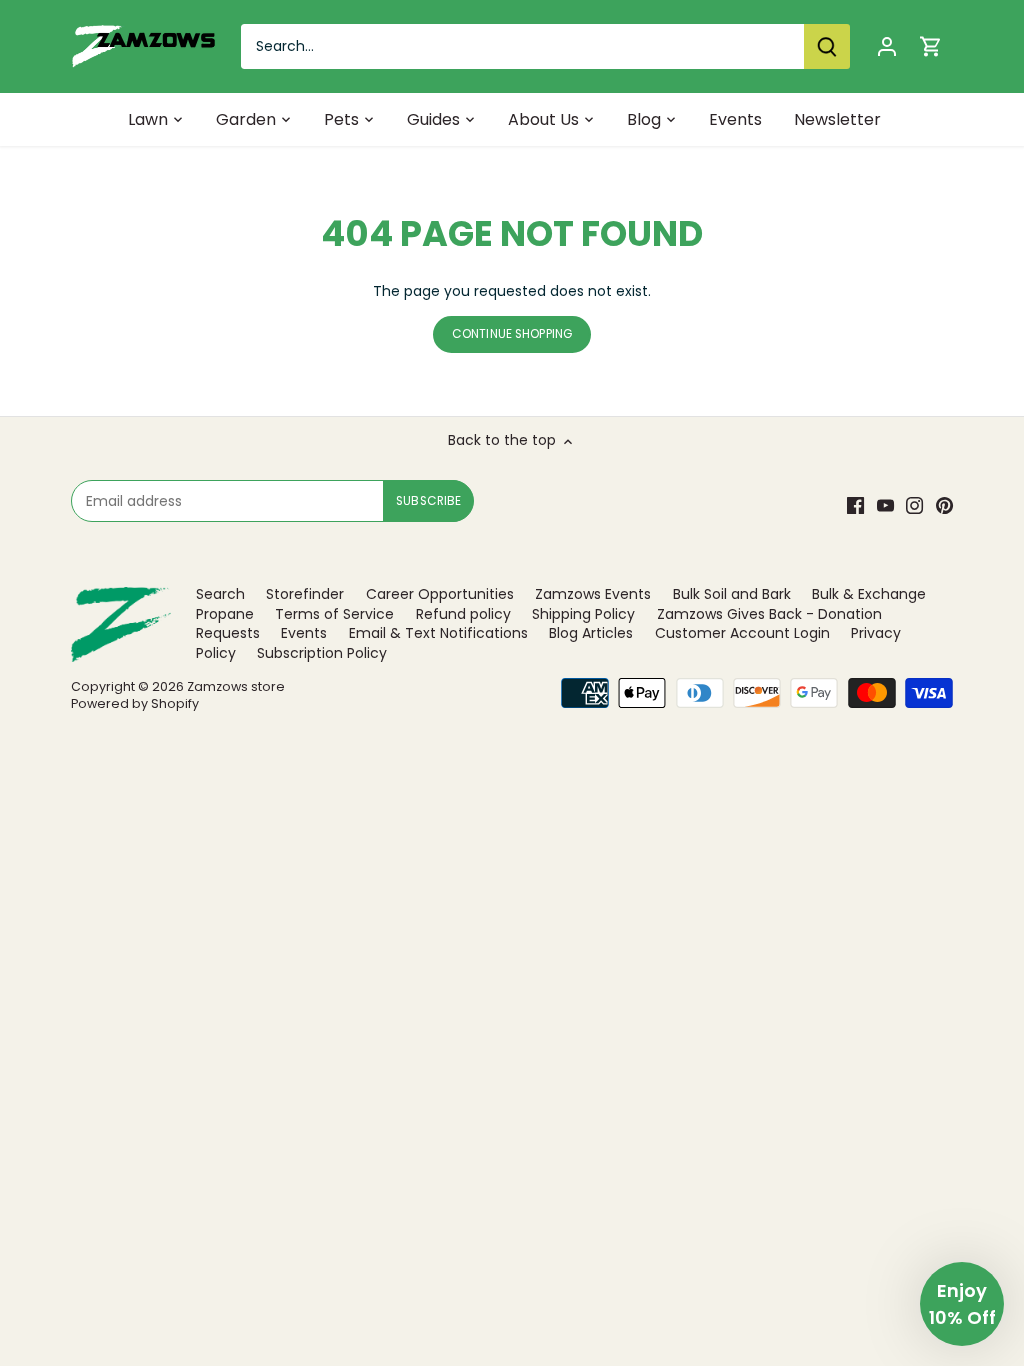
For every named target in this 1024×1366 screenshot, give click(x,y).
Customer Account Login (742, 633)
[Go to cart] (931, 46)
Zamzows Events (593, 594)
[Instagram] (914, 506)
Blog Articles (591, 633)
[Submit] (827, 46)
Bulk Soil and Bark (732, 594)
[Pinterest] (944, 506)
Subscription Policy (322, 653)
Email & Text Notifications (438, 633)
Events (304, 633)
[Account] (887, 46)
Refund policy (463, 614)
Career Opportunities (440, 594)
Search (220, 594)
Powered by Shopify (135, 703)
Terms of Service (334, 614)
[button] (962, 1304)
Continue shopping (512, 334)
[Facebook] (855, 506)
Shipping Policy (583, 614)
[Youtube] (885, 506)
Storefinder (305, 594)
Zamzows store (236, 686)
